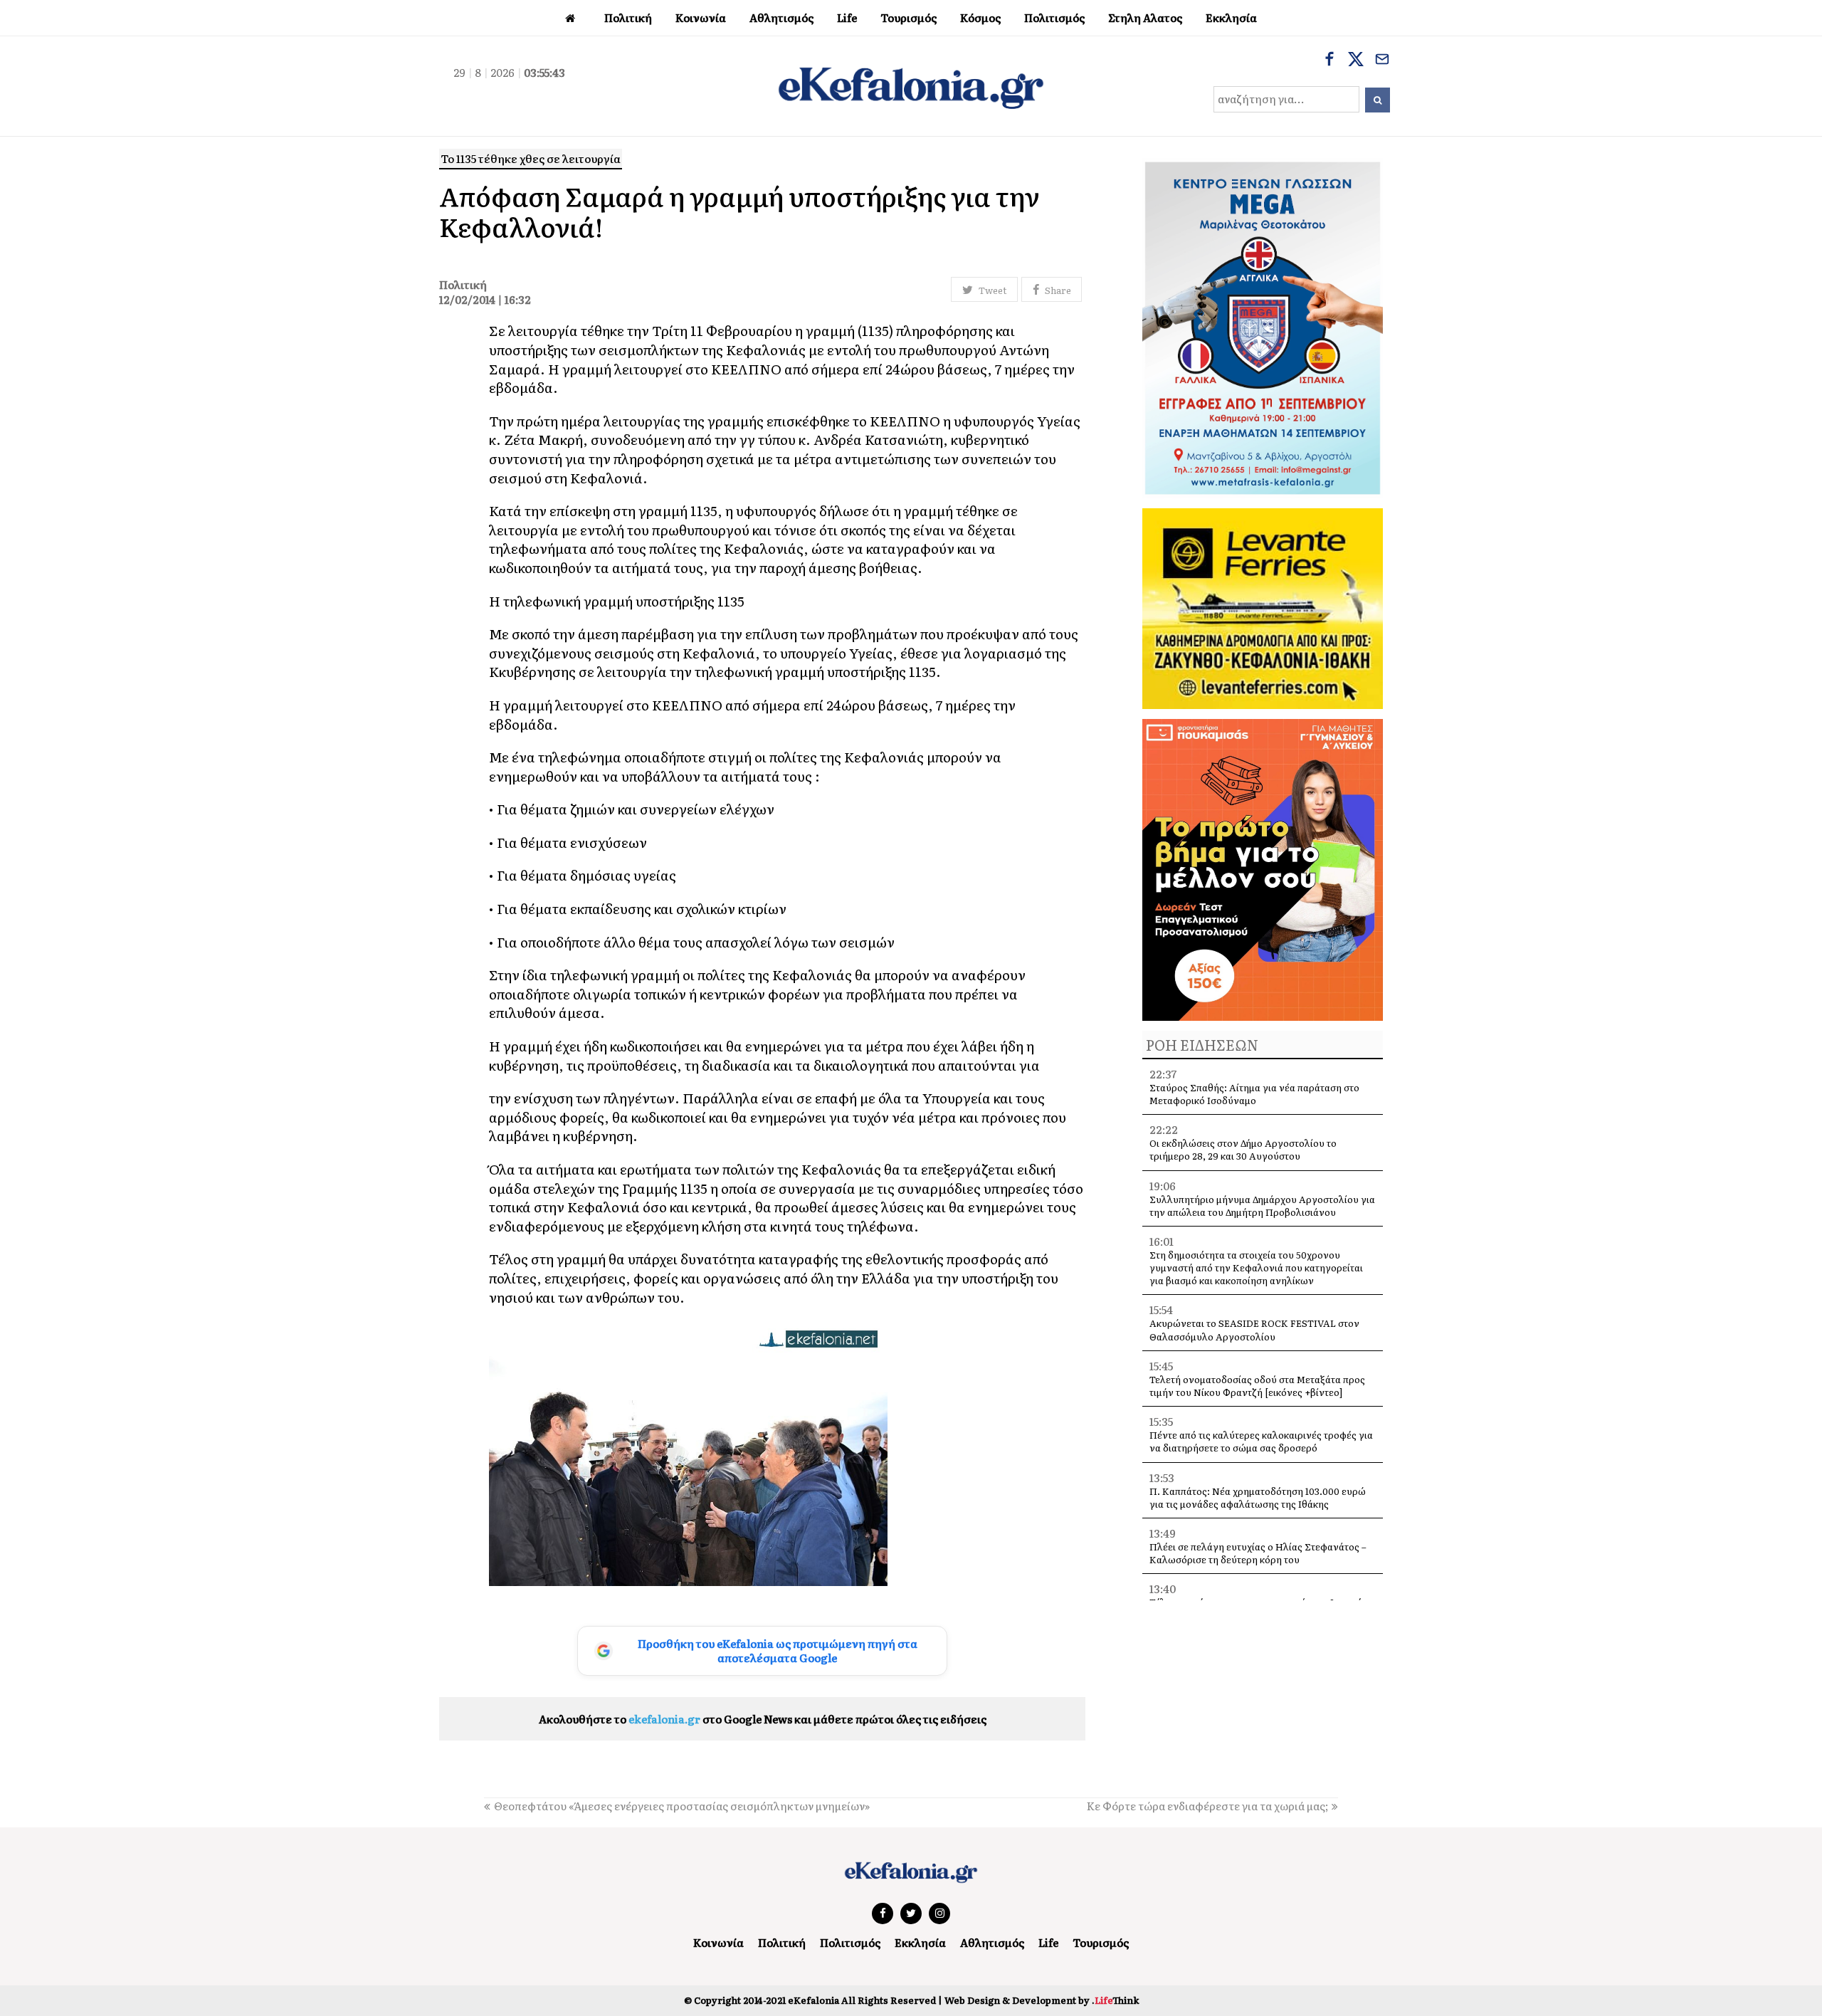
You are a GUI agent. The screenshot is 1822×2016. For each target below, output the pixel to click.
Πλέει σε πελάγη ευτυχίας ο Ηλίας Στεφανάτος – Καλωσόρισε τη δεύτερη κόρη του (1258, 1553)
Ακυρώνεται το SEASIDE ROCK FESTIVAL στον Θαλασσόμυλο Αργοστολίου (1254, 1329)
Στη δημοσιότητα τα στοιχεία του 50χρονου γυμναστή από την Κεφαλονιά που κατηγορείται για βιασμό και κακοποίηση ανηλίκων (1256, 1267)
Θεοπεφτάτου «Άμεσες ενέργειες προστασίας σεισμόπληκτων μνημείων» (682, 1806)
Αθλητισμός (992, 1942)
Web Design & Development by (1042, 2000)
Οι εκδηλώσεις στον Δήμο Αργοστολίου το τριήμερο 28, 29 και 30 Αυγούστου (1243, 1149)
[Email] (1382, 61)
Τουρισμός (1101, 1942)
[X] (1356, 61)
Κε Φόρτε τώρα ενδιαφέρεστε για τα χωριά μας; (1207, 1806)
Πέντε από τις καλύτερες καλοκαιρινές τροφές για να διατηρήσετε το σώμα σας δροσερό (1261, 1441)
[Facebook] (1329, 61)
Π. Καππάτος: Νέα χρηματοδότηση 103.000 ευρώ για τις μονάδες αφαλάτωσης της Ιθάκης (1258, 1497)
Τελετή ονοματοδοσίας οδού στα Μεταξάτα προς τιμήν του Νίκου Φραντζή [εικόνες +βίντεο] (1257, 1386)
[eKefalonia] (911, 86)
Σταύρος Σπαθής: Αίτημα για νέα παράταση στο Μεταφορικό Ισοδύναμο (1254, 1094)
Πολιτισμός (850, 1942)
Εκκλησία (920, 1942)
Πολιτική (782, 1942)
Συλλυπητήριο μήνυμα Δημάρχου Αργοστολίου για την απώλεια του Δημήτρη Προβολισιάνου (1262, 1206)
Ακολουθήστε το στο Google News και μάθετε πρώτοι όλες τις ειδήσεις (763, 1719)
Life (1048, 1942)
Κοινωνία (718, 1942)
